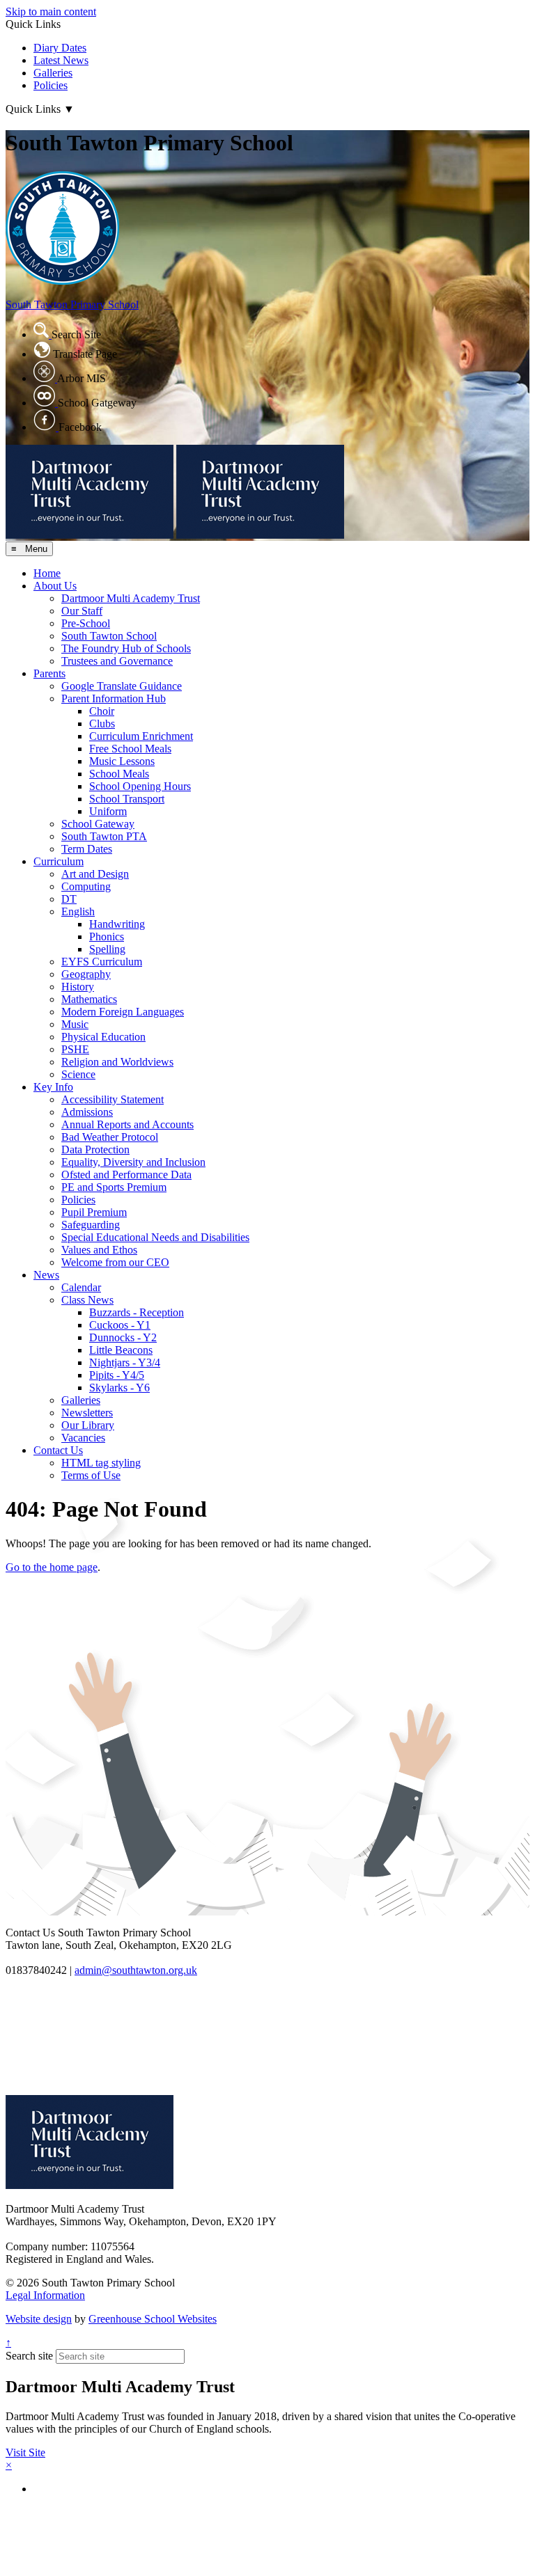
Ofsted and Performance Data (126, 1175)
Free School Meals (130, 749)
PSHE (75, 1049)
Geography (86, 974)
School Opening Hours (140, 786)
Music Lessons (122, 761)
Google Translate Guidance (122, 686)
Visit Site (25, 2452)
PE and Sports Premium (114, 1187)
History (78, 987)
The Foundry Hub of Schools (126, 648)
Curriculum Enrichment (141, 736)
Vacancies (83, 1438)
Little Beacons (121, 1350)
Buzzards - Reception (137, 1312)
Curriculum (59, 861)
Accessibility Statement (113, 1099)
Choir (102, 711)
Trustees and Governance (117, 661)
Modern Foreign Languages (123, 1012)
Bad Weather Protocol (110, 1137)
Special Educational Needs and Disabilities (155, 1237)
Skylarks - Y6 (119, 1388)
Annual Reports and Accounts (127, 1124)
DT (69, 899)
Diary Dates (60, 48)
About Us (55, 586)
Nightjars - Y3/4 (125, 1362)
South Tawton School (109, 636)
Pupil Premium (94, 1212)
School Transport (127, 799)
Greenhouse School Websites (153, 2319)
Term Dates (87, 849)
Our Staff (82, 611)
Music (75, 1024)
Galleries (53, 73)
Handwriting (117, 924)
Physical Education (103, 1037)
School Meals (119, 774)
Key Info (53, 1087)
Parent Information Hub (114, 698)
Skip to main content (51, 11)
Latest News (61, 60)
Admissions (87, 1112)
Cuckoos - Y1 (120, 1325)
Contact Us (58, 1450)
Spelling (107, 949)
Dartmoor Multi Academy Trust (131, 598)
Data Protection (95, 1149)
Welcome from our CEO (115, 1262)
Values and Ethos (99, 1250)
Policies (51, 85)
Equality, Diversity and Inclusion (133, 1162)
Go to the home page (52, 1567)
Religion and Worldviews (117, 1062)
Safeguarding (91, 1225)
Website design (39, 2319)
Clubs (102, 724)
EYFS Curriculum (102, 962)
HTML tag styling (101, 1463)
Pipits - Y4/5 (117, 1375)
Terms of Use (91, 1475)
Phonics (107, 937)
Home (47, 573)
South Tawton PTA (104, 836)
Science (78, 1074)
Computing (86, 886)
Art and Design (95, 874)
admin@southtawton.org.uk (136, 1970)
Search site (29, 2356)
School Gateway (98, 824)
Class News (87, 1300)
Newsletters (87, 1413)
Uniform (108, 811)
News (46, 1275)
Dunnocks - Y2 (123, 1337)
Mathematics (89, 999)
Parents (49, 673)
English (78, 911)
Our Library (88, 1425)
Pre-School (86, 623)
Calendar (81, 1287)
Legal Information (45, 2295)
